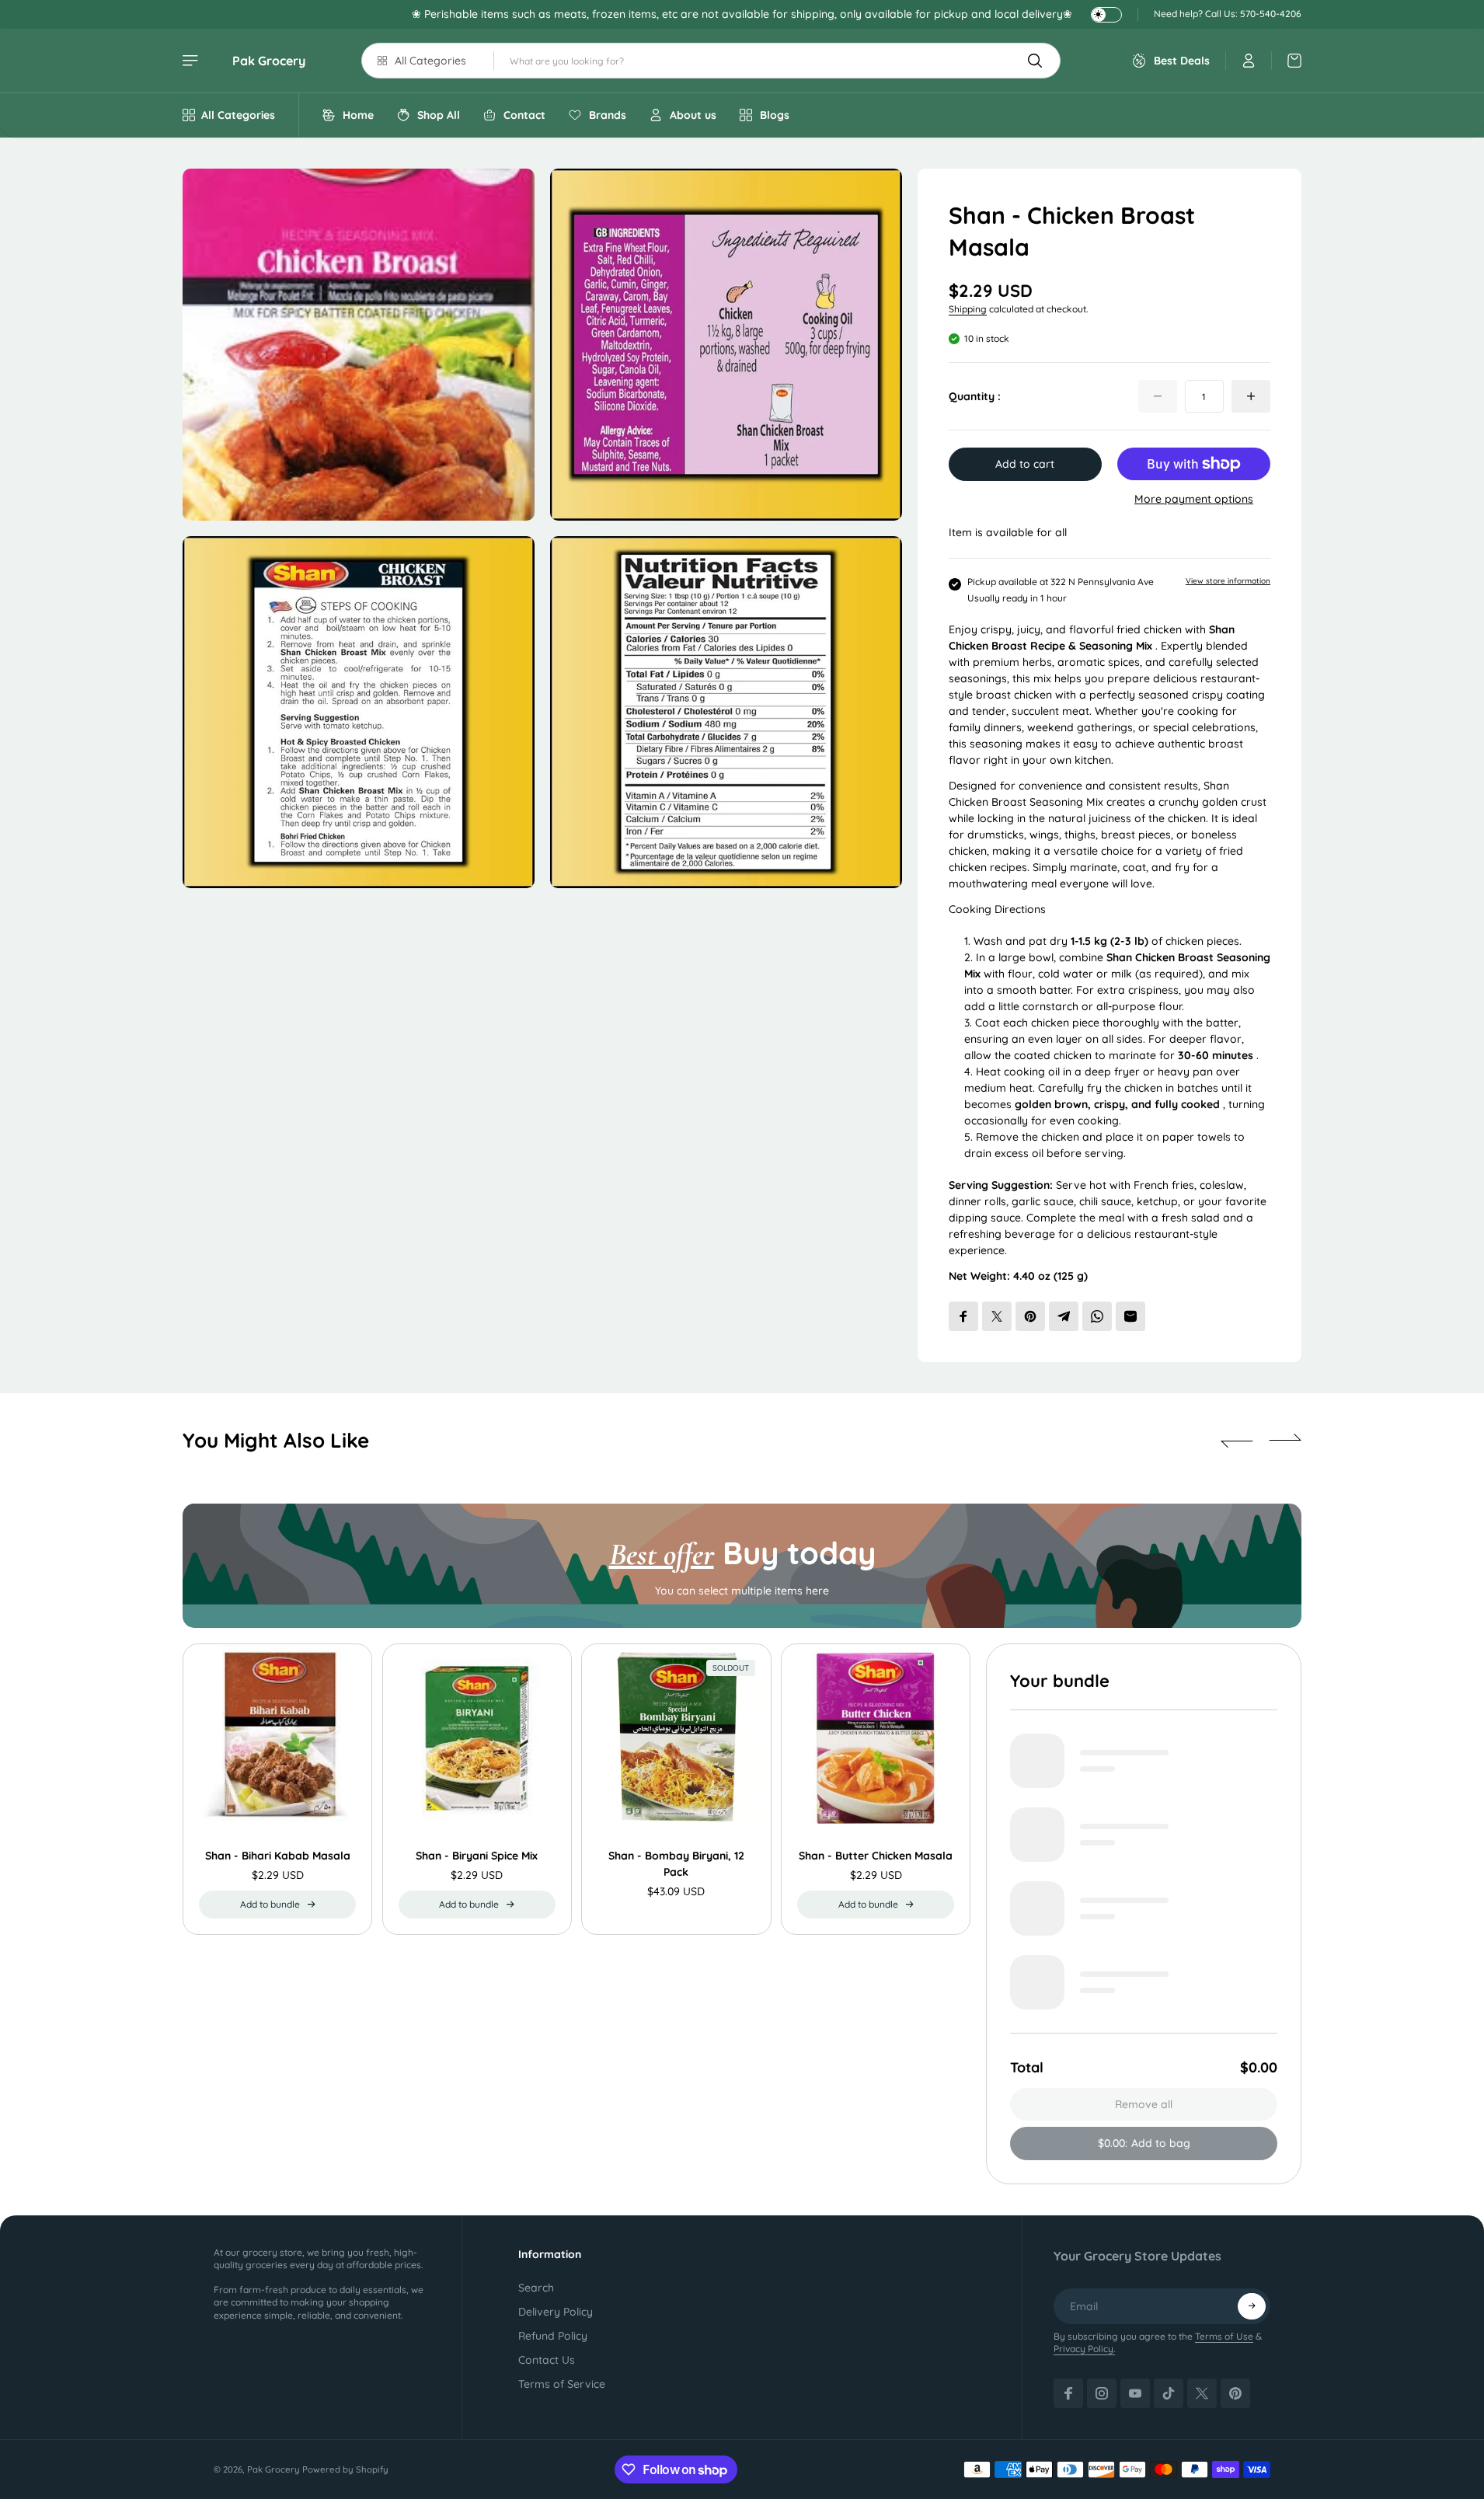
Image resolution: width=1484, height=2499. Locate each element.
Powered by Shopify (345, 2469)
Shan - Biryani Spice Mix (477, 1856)
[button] (1237, 1441)
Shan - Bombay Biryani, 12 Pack (676, 1864)
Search (536, 2288)
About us (693, 115)
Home (358, 115)
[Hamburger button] (192, 61)
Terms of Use (1224, 2336)
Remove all (1144, 2104)
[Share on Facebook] (963, 1316)
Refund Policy (553, 2336)
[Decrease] (1158, 396)
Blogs (775, 115)
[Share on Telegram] (1064, 1316)
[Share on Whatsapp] (1097, 1316)
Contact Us (547, 2360)
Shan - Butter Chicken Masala (876, 1856)
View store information (1228, 581)
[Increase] (1251, 396)
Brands (608, 115)
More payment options (1194, 499)
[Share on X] (997, 1316)
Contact (524, 115)
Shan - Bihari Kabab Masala (278, 1856)
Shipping (968, 309)
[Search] (1035, 61)
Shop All (439, 115)
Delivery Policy (556, 2312)
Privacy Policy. (1084, 2349)
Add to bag (1144, 2143)
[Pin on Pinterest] (1030, 1316)
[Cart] (1287, 61)
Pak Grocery (269, 61)
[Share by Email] (1130, 1316)
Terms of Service (562, 2384)
